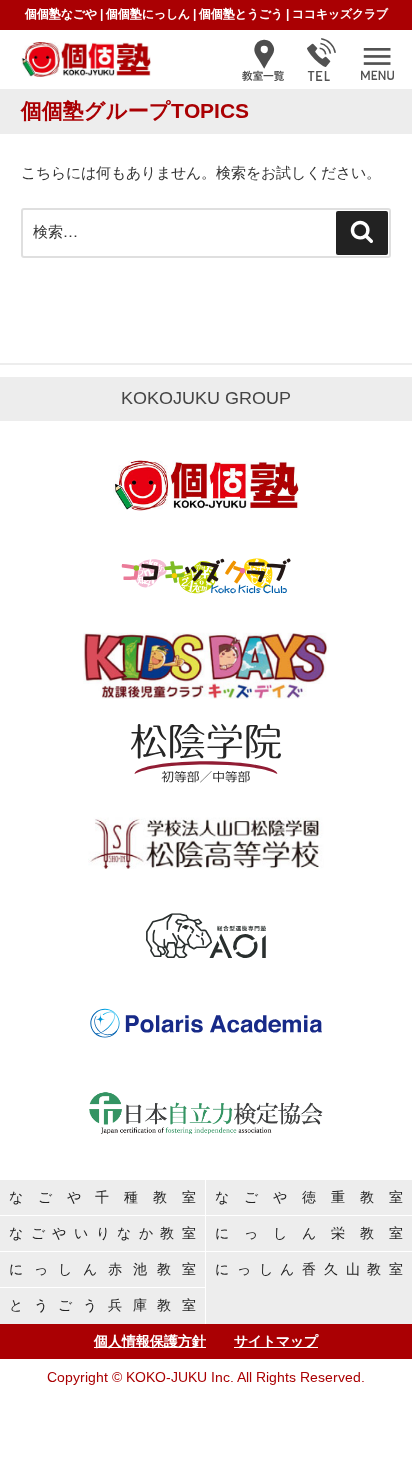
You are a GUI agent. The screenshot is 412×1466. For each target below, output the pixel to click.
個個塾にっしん (148, 14)
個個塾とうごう (241, 14)
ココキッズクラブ (340, 14)
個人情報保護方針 (150, 1341)
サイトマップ (276, 1341)
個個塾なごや (61, 14)
